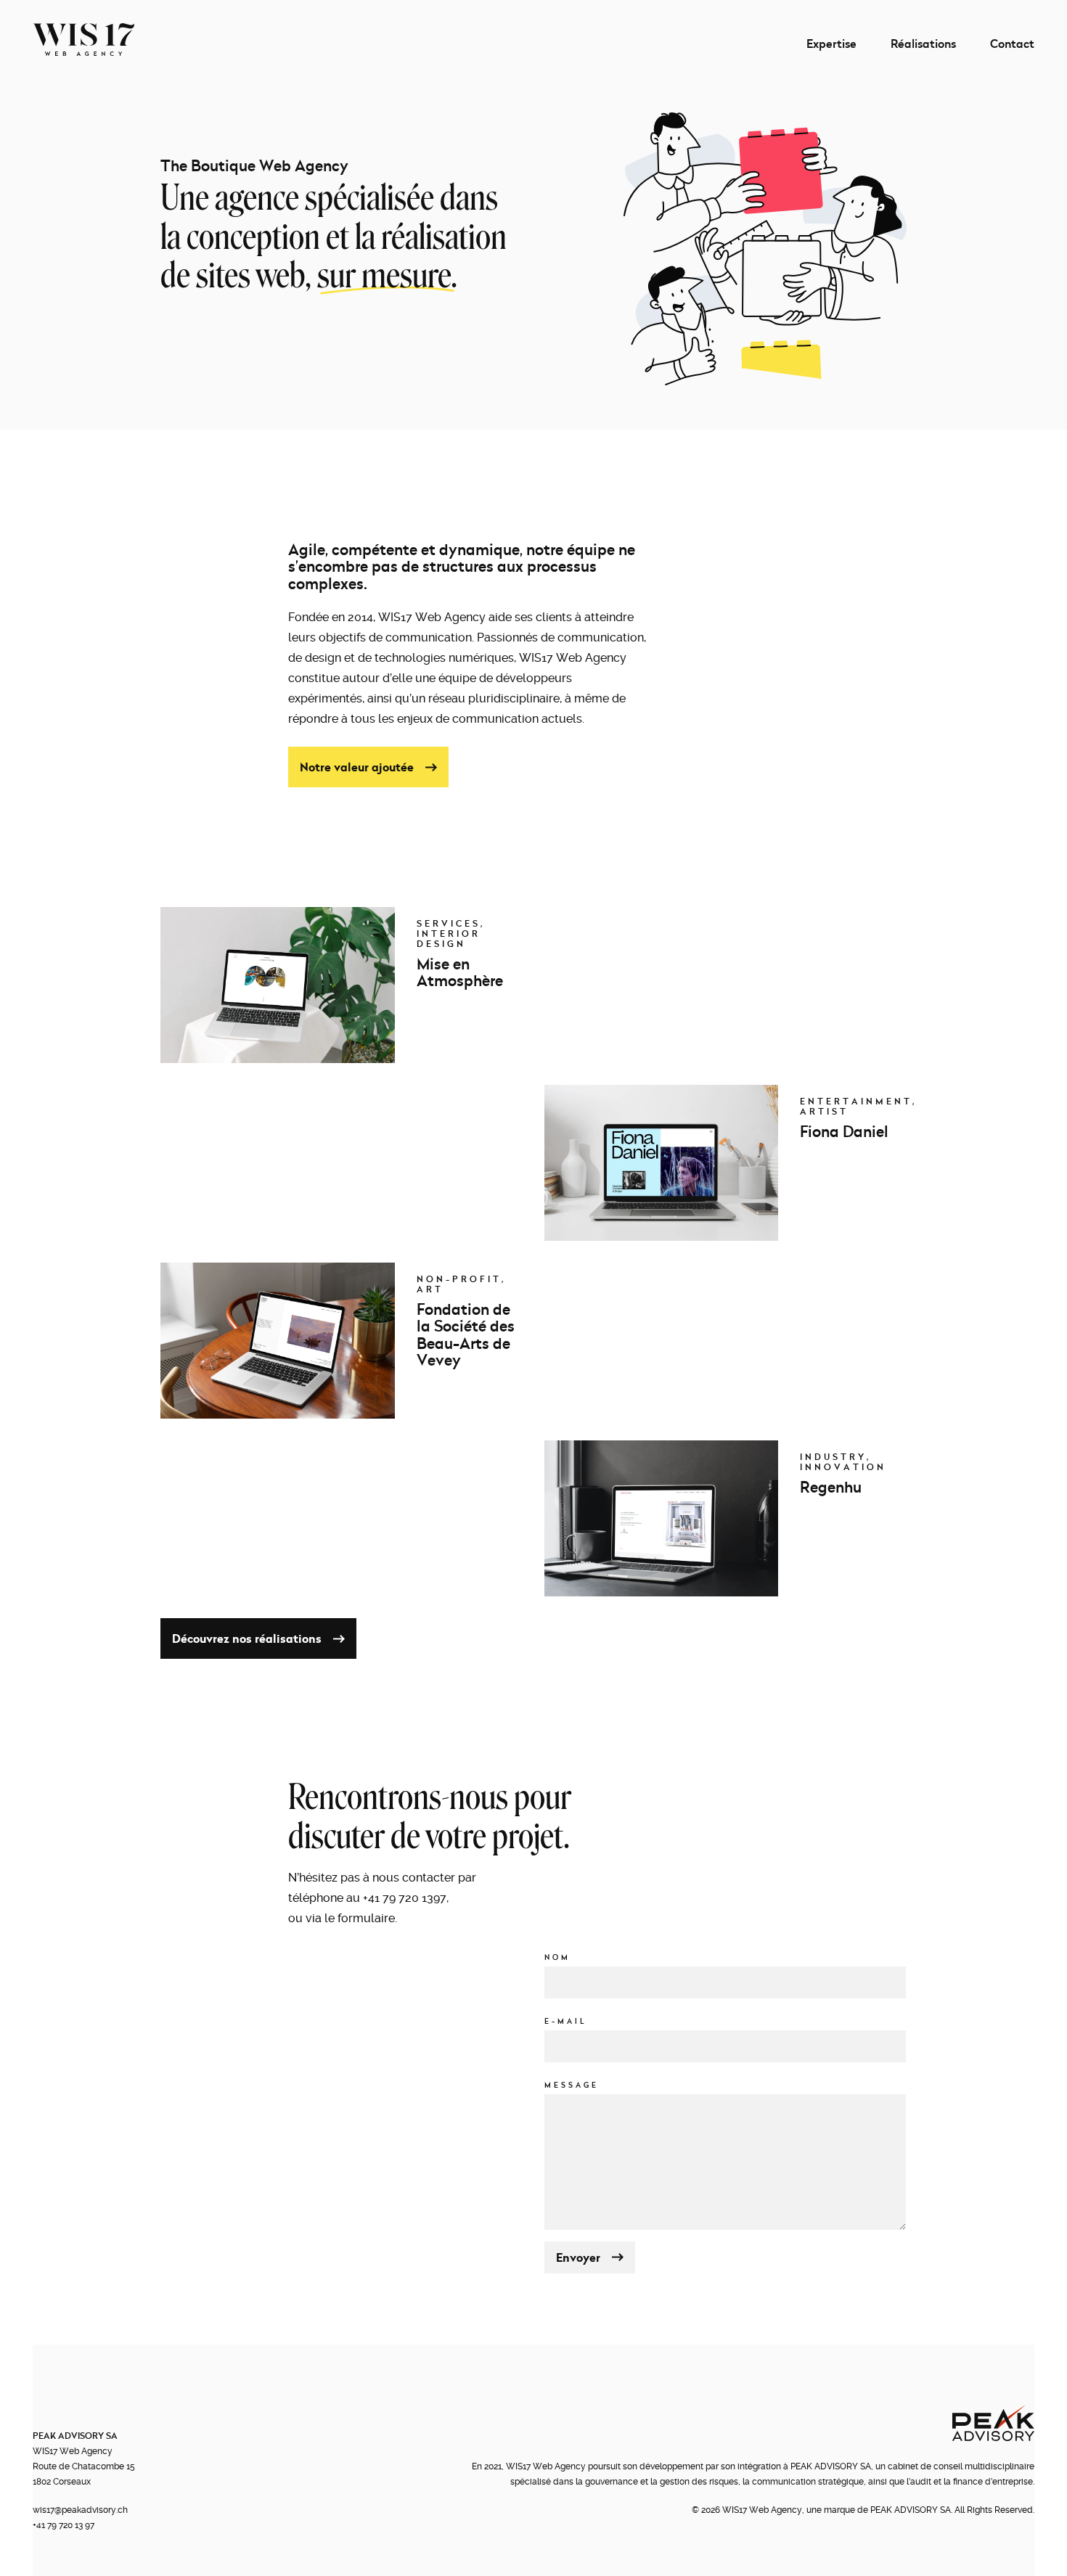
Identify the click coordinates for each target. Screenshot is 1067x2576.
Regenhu (831, 1487)
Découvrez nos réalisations (247, 1638)
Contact (1012, 44)
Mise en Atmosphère (460, 972)
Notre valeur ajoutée (357, 767)
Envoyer (578, 2257)
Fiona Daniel (844, 1131)
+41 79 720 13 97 (64, 2525)
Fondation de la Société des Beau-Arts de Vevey (466, 1335)
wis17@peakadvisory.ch (80, 2510)
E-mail (565, 2021)
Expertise (831, 44)
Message (572, 2085)
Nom (557, 1958)
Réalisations (923, 44)
